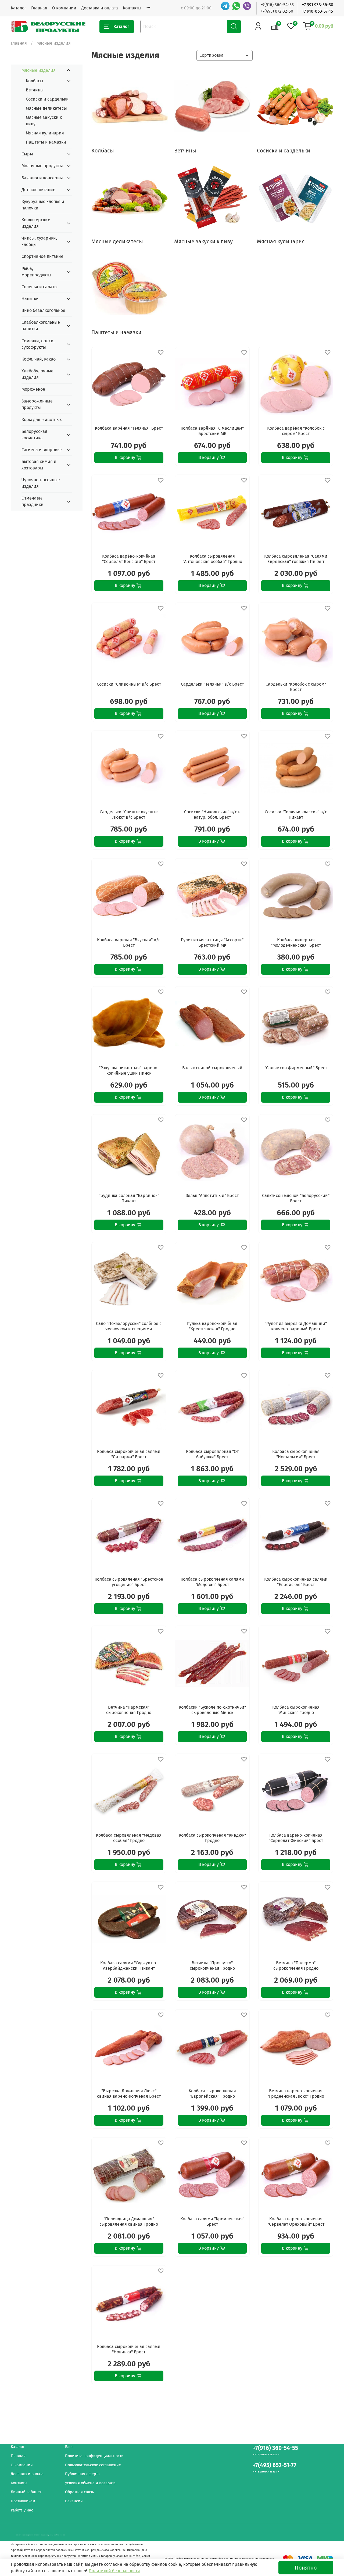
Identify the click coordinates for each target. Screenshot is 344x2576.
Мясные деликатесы (46, 108)
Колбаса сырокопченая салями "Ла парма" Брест (129, 1454)
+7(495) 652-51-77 (275, 2465)
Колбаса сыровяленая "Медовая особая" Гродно (129, 1838)
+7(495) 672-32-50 (277, 11)
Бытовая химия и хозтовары (39, 465)
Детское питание (38, 190)
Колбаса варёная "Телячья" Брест (129, 428)
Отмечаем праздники (33, 501)
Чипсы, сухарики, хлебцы (39, 241)
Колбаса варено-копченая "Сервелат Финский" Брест (296, 1838)
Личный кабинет (26, 2492)
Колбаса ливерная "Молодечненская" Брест (296, 943)
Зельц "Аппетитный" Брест (212, 1196)
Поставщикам (23, 2501)
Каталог (19, 8)
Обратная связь (79, 2492)
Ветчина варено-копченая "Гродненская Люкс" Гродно (296, 2094)
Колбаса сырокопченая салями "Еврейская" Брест (296, 1582)
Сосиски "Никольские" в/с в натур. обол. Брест (212, 815)
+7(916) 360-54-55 (277, 5)
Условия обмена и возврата (90, 2483)
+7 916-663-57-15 (318, 11)
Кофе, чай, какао (39, 359)
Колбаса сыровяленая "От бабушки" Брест (212, 1454)
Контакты (132, 8)
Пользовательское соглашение (93, 2465)
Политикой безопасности (114, 2571)
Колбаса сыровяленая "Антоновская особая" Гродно (212, 559)
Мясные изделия (39, 70)
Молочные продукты (42, 166)
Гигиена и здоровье (42, 450)
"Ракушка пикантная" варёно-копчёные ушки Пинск (129, 1070)
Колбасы (35, 81)
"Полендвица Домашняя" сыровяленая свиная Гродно (129, 2222)
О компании (64, 8)
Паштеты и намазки (46, 142)
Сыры (27, 154)
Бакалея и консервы (42, 178)
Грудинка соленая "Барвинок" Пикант (129, 1198)
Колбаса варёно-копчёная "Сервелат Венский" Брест (129, 559)
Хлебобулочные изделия (37, 374)
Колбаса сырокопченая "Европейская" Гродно (212, 2094)
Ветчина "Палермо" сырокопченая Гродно (296, 1966)
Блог (69, 2447)
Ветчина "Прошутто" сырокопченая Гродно (212, 1966)
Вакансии (74, 2501)
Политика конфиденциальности (94, 2456)
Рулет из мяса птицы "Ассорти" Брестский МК (212, 943)
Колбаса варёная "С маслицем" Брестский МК (212, 431)
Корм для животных (42, 420)
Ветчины (35, 90)
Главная (39, 8)
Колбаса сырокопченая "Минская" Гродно (296, 1710)
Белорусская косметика (34, 435)
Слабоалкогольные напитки (41, 325)
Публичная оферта (82, 2474)
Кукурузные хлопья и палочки (43, 205)
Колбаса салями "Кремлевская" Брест (212, 2222)
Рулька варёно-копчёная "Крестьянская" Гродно (212, 1326)
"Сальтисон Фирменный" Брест (296, 1068)
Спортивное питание (42, 256)
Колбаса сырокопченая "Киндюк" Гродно (212, 1838)
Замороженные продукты (37, 404)
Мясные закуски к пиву (44, 121)
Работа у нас (22, 2510)
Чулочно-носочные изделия (41, 483)
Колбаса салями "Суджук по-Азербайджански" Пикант (129, 1966)
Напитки (30, 299)
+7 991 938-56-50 (318, 5)
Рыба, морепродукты (36, 272)
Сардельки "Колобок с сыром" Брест (296, 687)
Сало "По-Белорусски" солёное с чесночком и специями (129, 1326)
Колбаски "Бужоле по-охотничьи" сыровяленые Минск (212, 1710)
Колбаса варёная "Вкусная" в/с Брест (129, 943)
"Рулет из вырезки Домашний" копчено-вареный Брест (296, 1326)
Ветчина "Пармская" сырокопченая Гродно (129, 1710)
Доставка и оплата (100, 8)
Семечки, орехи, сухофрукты (38, 344)
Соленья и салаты (40, 287)
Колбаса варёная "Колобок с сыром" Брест (296, 431)
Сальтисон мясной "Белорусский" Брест (296, 1198)
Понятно (306, 2568)
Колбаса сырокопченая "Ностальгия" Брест (296, 1454)
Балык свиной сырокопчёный (212, 1068)
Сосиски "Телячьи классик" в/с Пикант (296, 815)
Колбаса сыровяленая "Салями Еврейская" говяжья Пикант (296, 559)
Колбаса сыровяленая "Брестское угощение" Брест (129, 1582)
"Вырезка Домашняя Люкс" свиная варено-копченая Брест (129, 2094)
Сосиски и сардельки (47, 99)
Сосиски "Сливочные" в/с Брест (129, 684)
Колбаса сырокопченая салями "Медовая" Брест (212, 1582)
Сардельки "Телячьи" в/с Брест (212, 684)
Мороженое (33, 389)
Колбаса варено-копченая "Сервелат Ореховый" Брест (296, 2222)
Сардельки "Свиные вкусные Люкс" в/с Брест (129, 815)
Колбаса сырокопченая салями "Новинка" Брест (129, 2349)
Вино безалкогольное (43, 310)
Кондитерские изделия (36, 223)
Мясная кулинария (45, 133)
